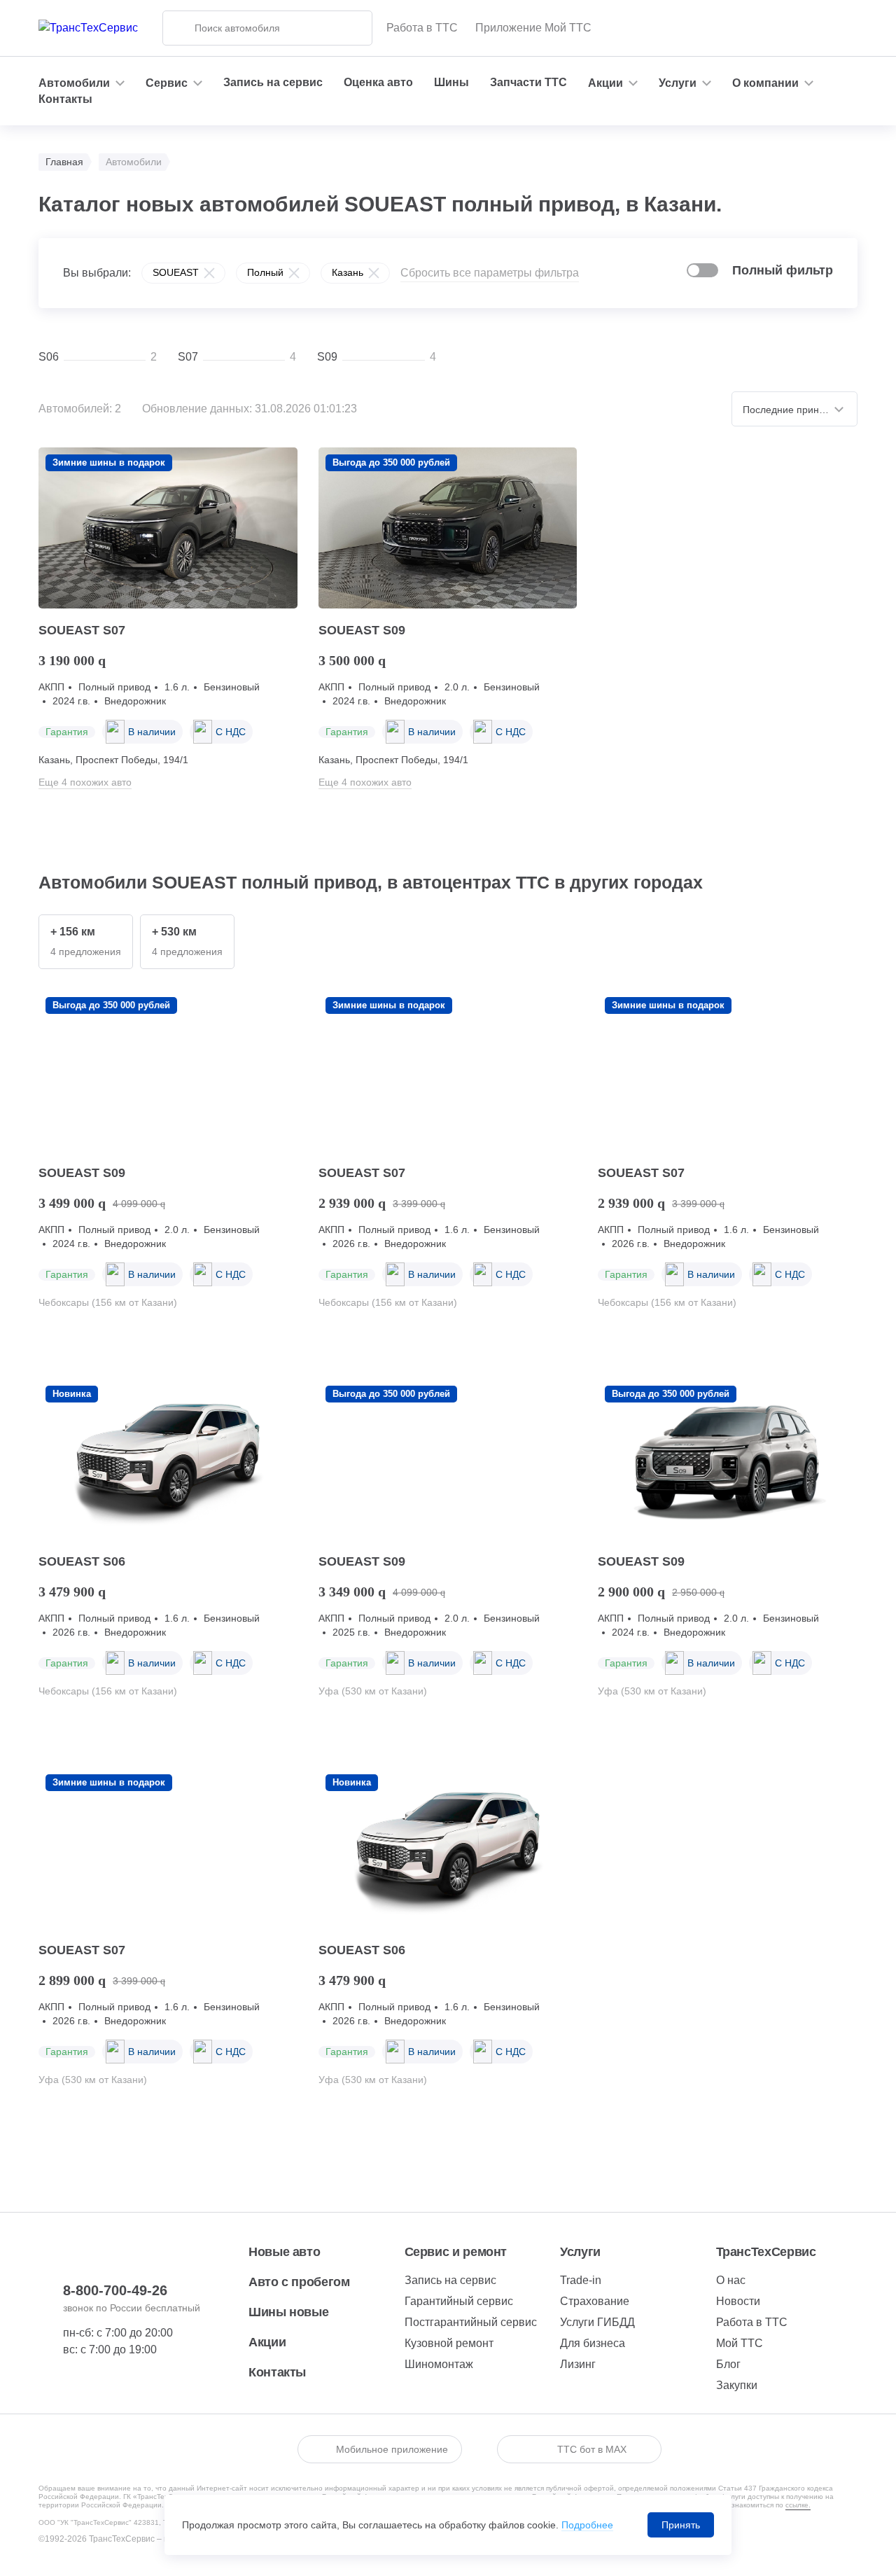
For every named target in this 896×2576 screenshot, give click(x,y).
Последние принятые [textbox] (792, 410)
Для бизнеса (593, 2343)
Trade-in (581, 2280)
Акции (267, 2342)
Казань (348, 272)
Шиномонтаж (439, 2364)
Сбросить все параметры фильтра (490, 273)
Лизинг (578, 2364)
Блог (728, 2364)
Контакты (65, 99)
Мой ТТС (740, 2343)
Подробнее (587, 2525)
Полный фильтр (783, 270)
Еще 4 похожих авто (85, 782)
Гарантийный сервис (459, 2301)
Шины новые (288, 2312)
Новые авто (284, 2252)
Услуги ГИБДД (597, 2322)
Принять (681, 2525)
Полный (265, 272)
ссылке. (798, 2505)
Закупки (737, 2385)
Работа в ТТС (422, 28)
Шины (451, 82)
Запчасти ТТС (528, 82)
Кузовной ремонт (449, 2343)
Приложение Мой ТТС (533, 28)
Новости (738, 2301)
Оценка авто (378, 82)
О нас (731, 2280)
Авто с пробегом (299, 2282)
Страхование (595, 2301)
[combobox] (794, 409)
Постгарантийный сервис (471, 2322)
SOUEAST (176, 272)
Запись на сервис (273, 82)
